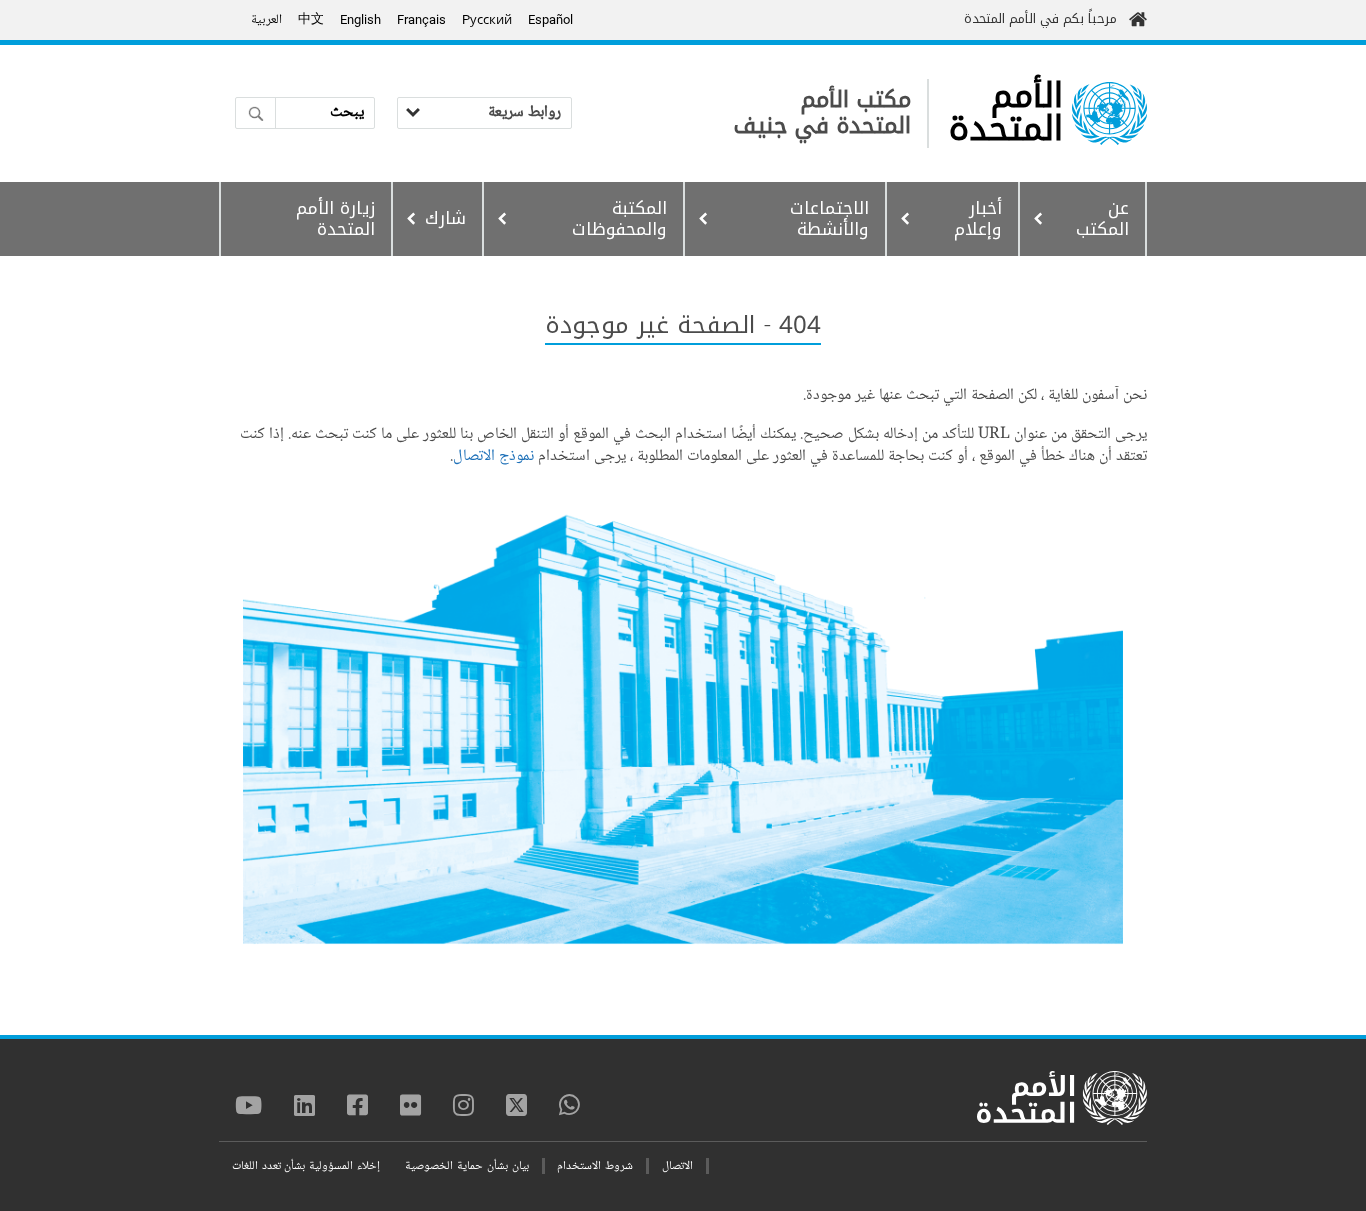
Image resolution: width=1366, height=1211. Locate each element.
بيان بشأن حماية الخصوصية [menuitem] (466, 1166)
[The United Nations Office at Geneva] (1109, 113)
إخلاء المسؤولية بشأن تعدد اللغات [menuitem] (306, 1166)
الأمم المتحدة (1006, 113)
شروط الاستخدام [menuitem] (595, 1166)
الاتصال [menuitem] (677, 1166)
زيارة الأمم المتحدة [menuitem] (335, 218)
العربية (266, 20)
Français (421, 19)
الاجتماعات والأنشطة (829, 218)
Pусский (487, 19)
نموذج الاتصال (493, 456)
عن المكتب (1102, 218)
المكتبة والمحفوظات (619, 218)
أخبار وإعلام (978, 218)
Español (550, 19)
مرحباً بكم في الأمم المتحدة (1040, 18)
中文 (311, 20)
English (360, 19)
